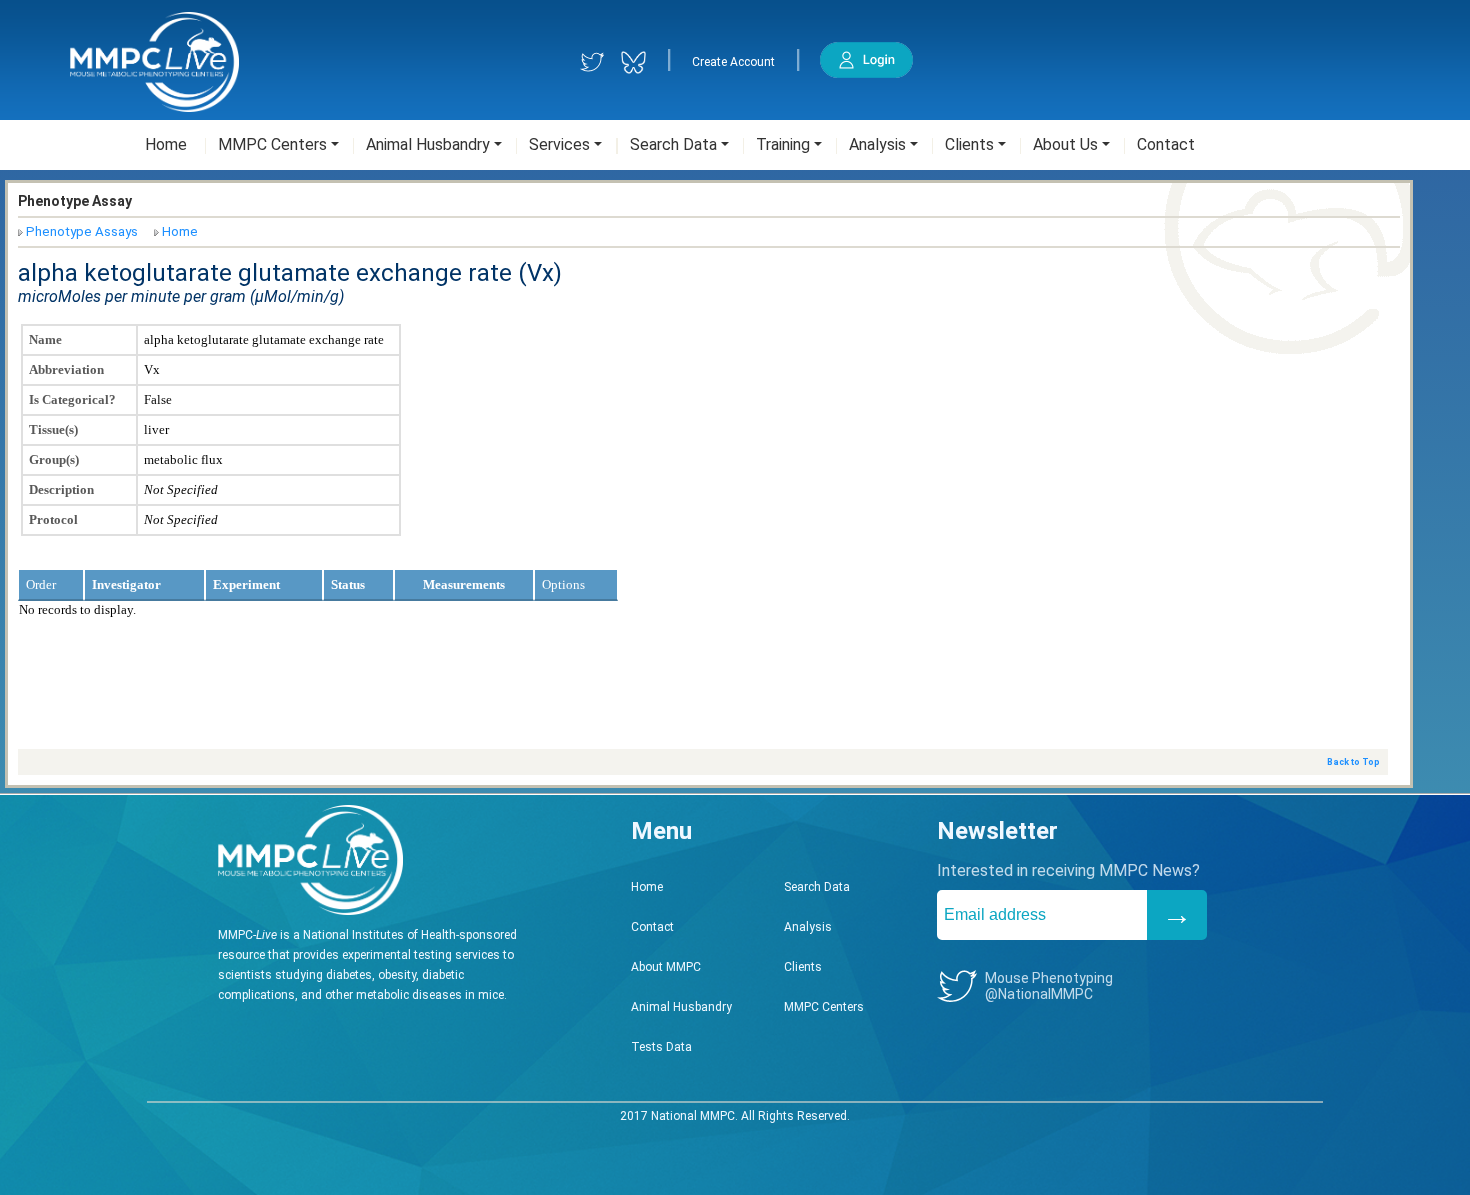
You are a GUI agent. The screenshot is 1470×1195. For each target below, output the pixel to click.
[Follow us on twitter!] (592, 62)
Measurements (464, 584)
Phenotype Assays (82, 231)
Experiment (246, 584)
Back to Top (1353, 762)
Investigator (126, 584)
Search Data (817, 887)
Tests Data (661, 1047)
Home (180, 231)
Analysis (808, 927)
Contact (652, 927)
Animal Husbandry (681, 1007)
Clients (803, 967)
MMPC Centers (824, 1007)
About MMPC (666, 967)
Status (348, 584)
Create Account (733, 62)
